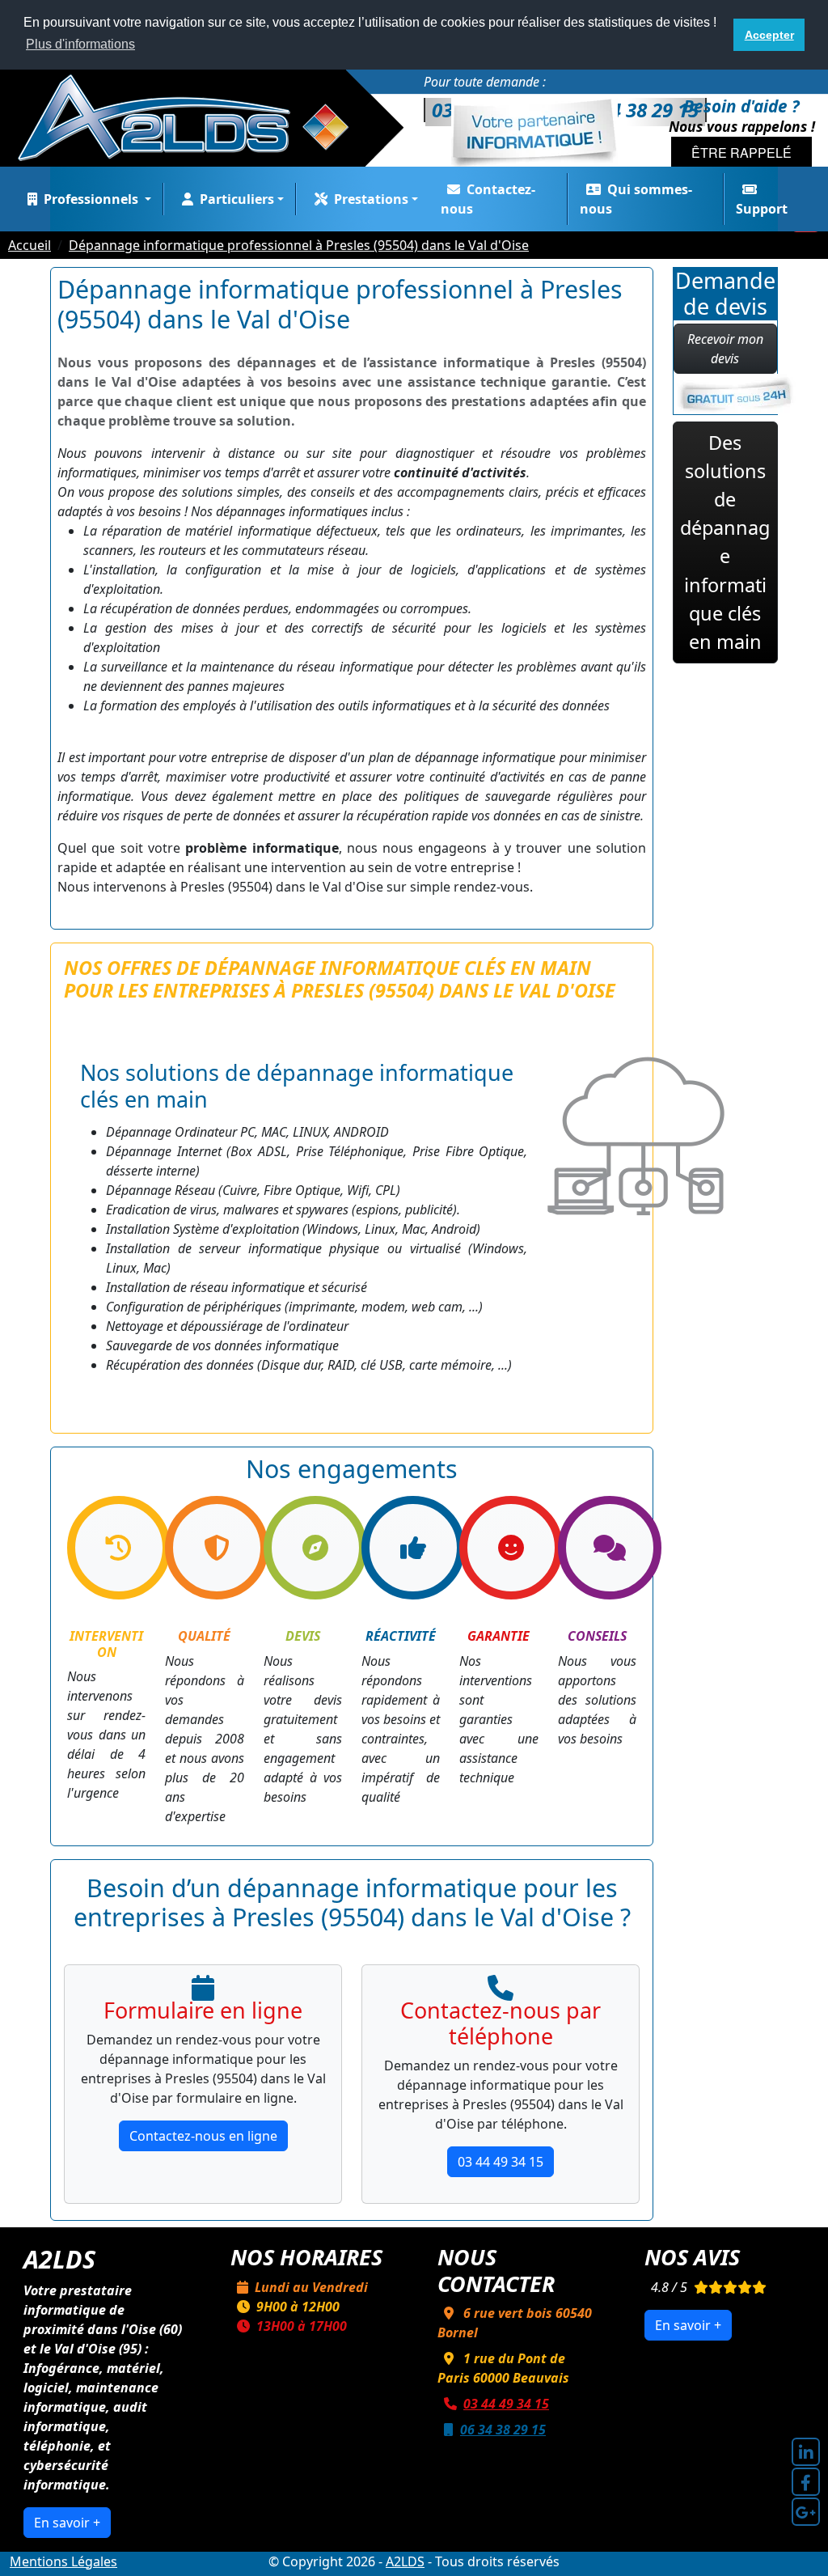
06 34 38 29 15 (503, 2430)
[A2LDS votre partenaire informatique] (192, 117)
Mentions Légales (63, 2561)
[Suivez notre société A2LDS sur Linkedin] (806, 2452)
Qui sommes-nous (636, 199)
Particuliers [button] (237, 199)
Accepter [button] (769, 35)
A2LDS (405, 2561)
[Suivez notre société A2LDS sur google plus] (806, 2512)
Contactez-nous (488, 199)
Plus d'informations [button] (80, 44)
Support (762, 209)
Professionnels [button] (93, 199)
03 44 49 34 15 (501, 2162)
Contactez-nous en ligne (203, 2136)
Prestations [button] (371, 199)
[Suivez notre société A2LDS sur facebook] (806, 2482)
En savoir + (67, 2523)
